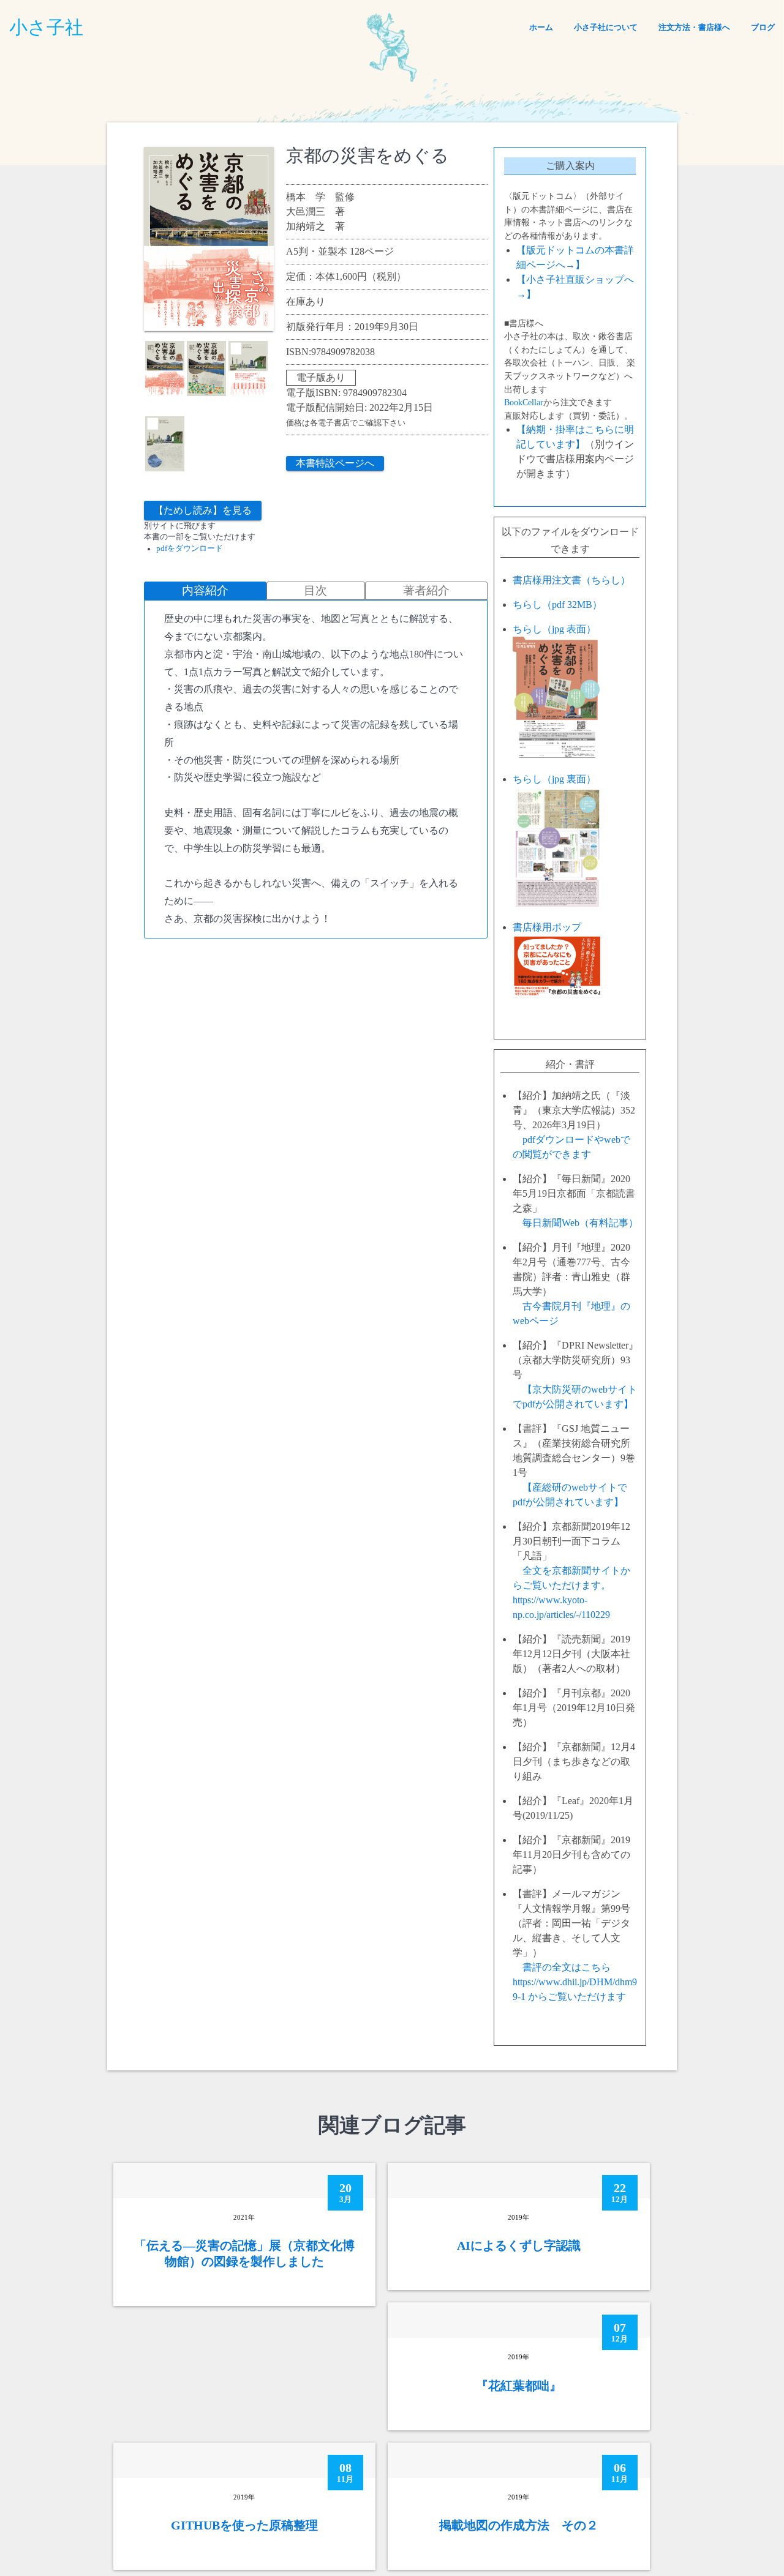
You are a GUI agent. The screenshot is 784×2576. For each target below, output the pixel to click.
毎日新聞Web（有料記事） (580, 1223)
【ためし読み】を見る (203, 510)
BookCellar (524, 402)
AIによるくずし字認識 (519, 2245)
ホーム (541, 27)
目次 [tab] (315, 590)
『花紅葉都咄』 (519, 2386)
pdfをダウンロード (190, 549)
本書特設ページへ (335, 463)
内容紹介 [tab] (205, 590)
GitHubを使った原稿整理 (244, 2525)
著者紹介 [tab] (426, 590)
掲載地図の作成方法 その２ (519, 2525)
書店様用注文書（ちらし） (571, 580)
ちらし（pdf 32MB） (557, 605)
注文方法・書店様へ (694, 27)
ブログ (763, 27)
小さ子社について (606, 27)
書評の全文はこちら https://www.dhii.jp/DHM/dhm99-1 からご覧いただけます (575, 1982)
